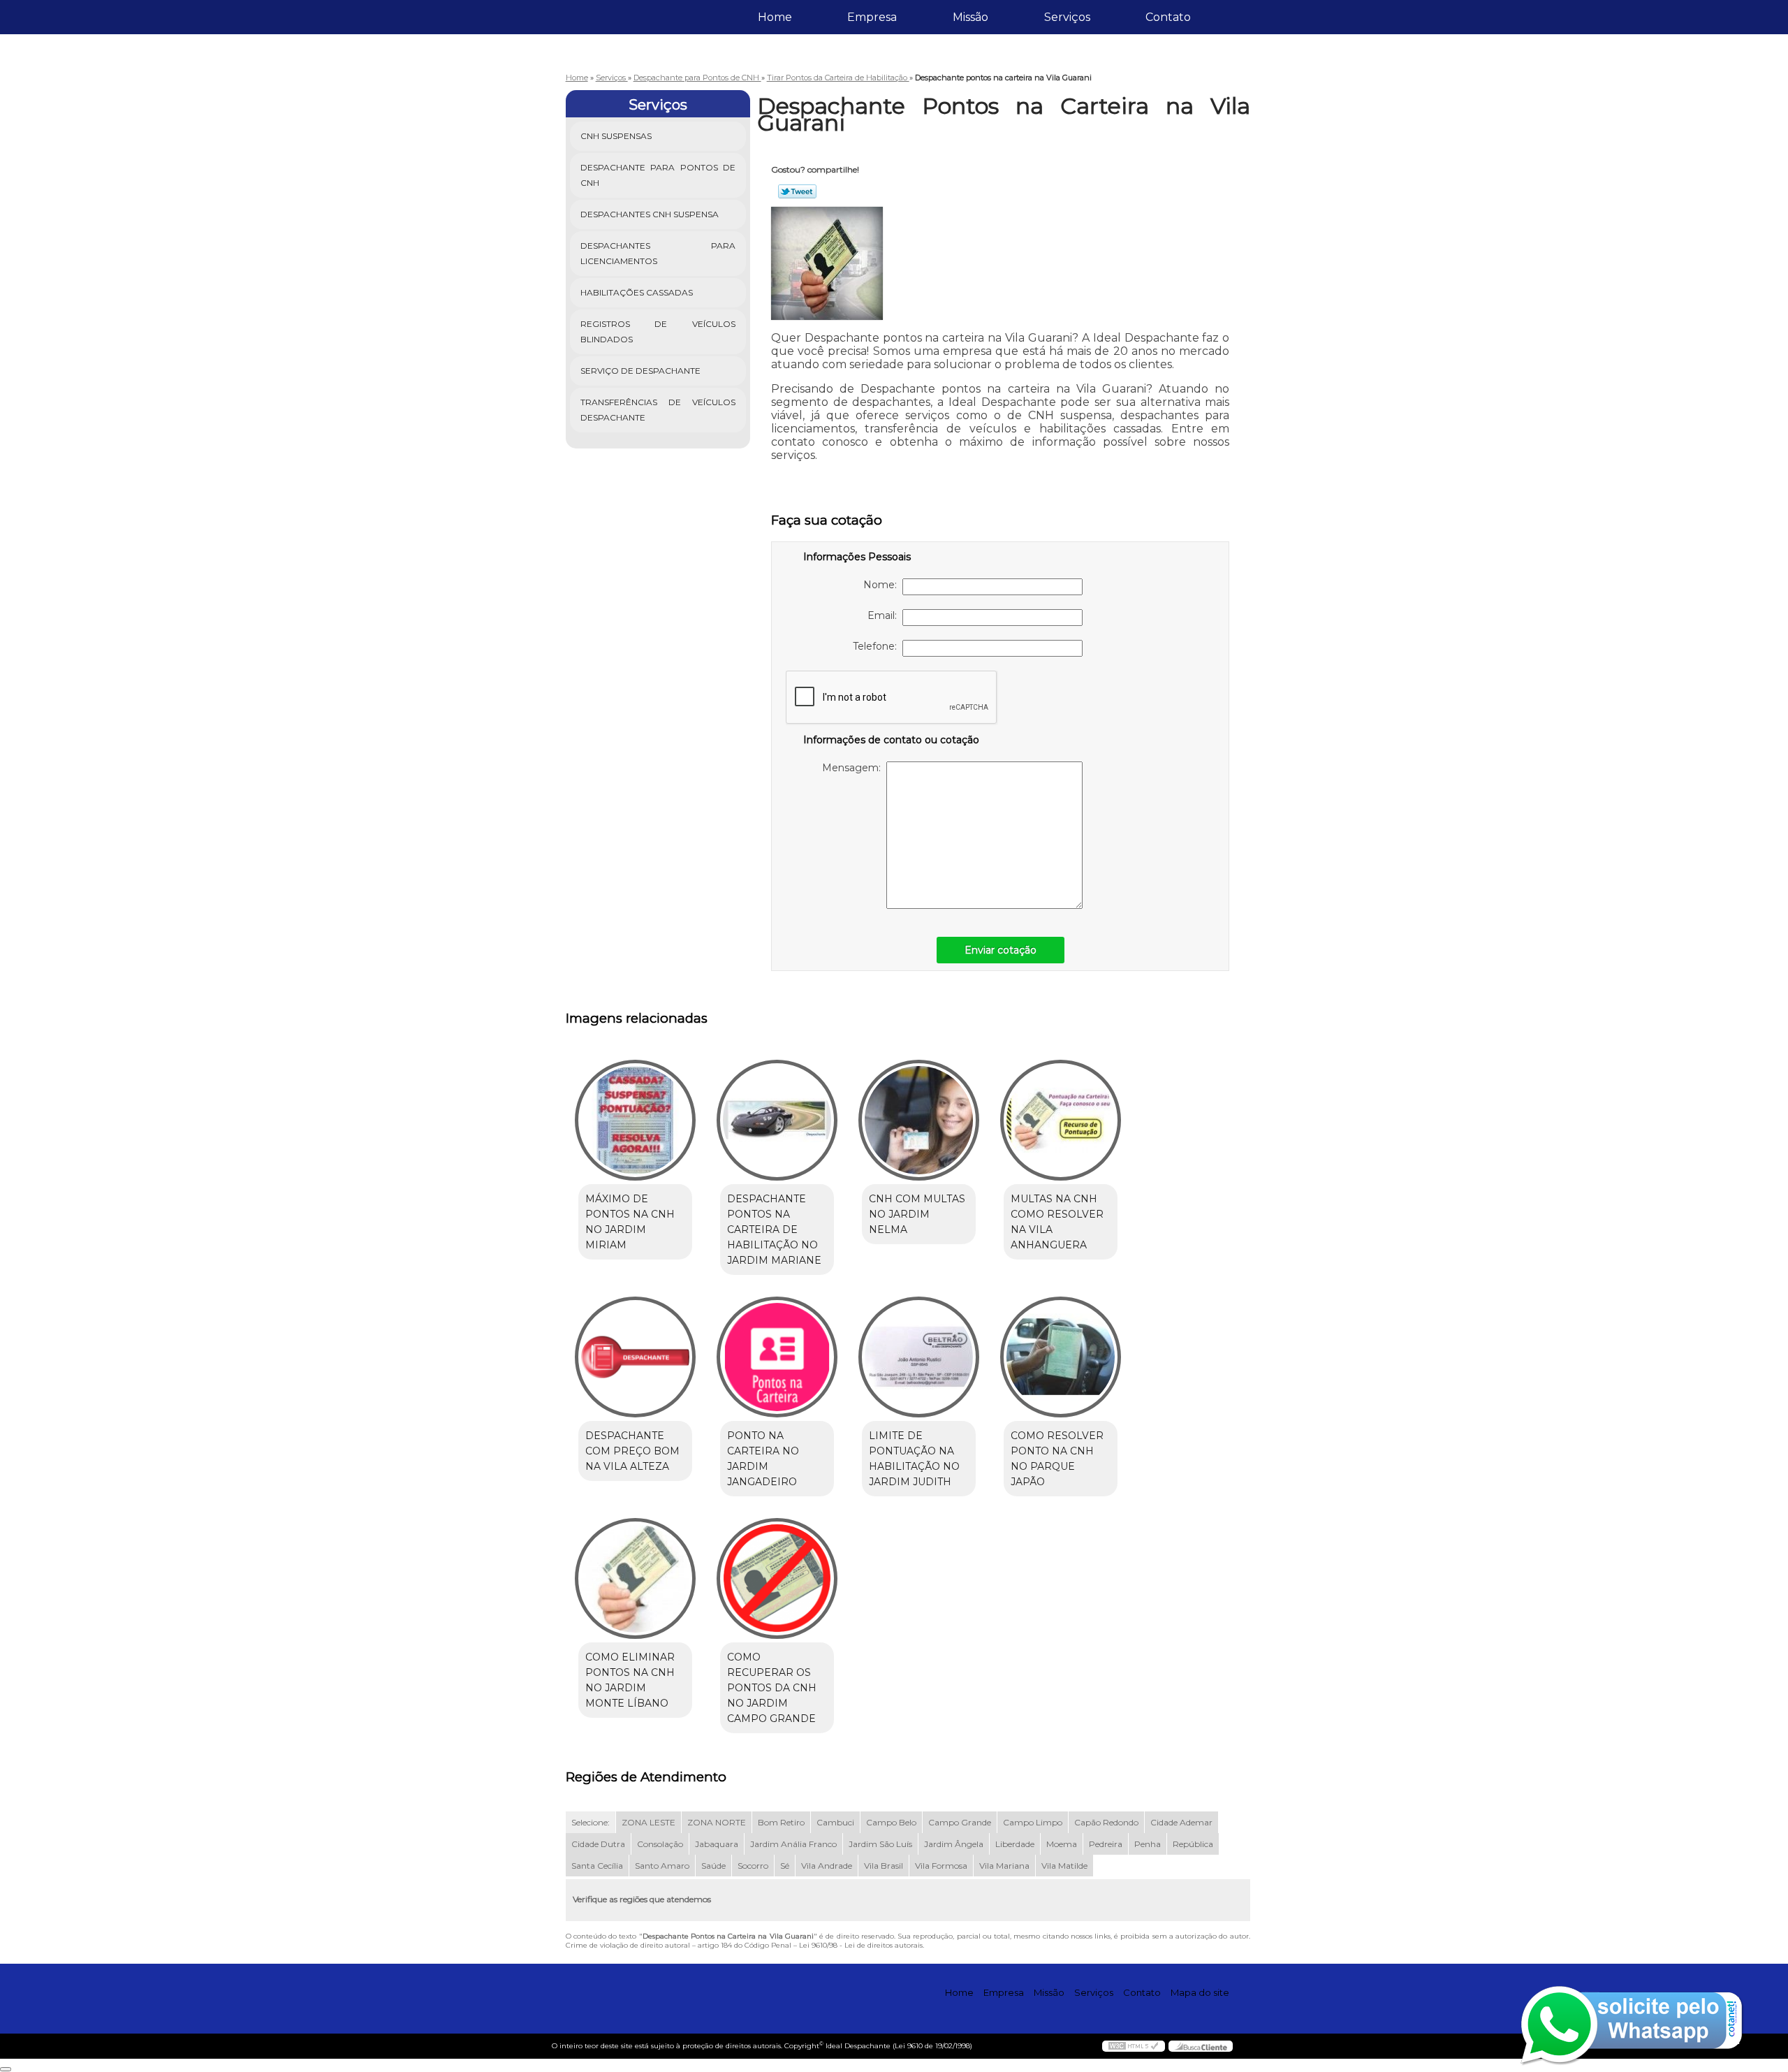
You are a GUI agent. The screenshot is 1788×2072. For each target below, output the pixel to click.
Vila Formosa (941, 1866)
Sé (785, 1866)
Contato (1168, 17)
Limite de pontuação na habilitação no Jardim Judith (914, 1459)
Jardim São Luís (880, 1844)
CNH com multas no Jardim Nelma (917, 1214)
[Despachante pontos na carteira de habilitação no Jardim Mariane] (777, 1120)
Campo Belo (891, 1822)
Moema (1062, 1844)
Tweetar (797, 191)
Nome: (883, 585)
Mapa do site (1200, 1992)
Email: (885, 615)
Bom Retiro (781, 1822)
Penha (1148, 1844)
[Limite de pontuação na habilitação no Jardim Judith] (919, 1357)
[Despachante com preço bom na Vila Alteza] (635, 1357)
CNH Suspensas (616, 136)
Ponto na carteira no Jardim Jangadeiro (763, 1459)
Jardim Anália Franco (793, 1844)
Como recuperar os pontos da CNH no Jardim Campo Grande (772, 1688)
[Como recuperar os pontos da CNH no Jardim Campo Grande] (777, 1578)
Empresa (872, 17)
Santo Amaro (662, 1866)
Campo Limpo (1033, 1822)
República (1193, 1844)
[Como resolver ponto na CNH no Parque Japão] (1061, 1357)
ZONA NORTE (717, 1822)
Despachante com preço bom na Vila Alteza (632, 1451)
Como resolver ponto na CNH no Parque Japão (1057, 1459)
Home (775, 17)
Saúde (713, 1866)
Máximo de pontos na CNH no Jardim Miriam (630, 1222)
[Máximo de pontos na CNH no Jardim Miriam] (635, 1120)
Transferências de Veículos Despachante (658, 410)
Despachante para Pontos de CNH (658, 175)
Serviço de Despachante (640, 371)
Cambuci (835, 1822)
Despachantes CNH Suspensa (650, 214)
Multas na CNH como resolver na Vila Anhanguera (1057, 1222)
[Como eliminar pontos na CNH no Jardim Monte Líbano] (635, 1578)
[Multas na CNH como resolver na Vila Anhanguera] (1061, 1120)
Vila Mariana (1004, 1866)
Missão (970, 17)
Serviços (1067, 17)
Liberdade (1015, 1844)
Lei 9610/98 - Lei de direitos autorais (861, 1945)
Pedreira (1106, 1844)
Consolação (660, 1844)
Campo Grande (960, 1822)
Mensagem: (854, 768)
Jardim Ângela (954, 1844)
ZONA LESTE (648, 1822)
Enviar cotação (1001, 950)
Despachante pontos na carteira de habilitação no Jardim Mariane (774, 1230)
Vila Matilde (1064, 1866)
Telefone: (878, 646)
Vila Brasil (884, 1866)
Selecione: (591, 1822)
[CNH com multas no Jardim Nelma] (919, 1120)
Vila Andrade (827, 1866)
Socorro (753, 1866)
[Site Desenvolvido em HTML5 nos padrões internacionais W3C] (1134, 2046)
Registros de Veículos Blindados (658, 331)
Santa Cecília (597, 1866)
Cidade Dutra (598, 1844)
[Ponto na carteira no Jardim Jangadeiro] (777, 1357)
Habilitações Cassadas (637, 292)
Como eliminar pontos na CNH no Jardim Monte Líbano (630, 1680)
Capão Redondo (1106, 1822)
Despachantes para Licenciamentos (658, 253)
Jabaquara (717, 1844)
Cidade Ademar (1181, 1822)
